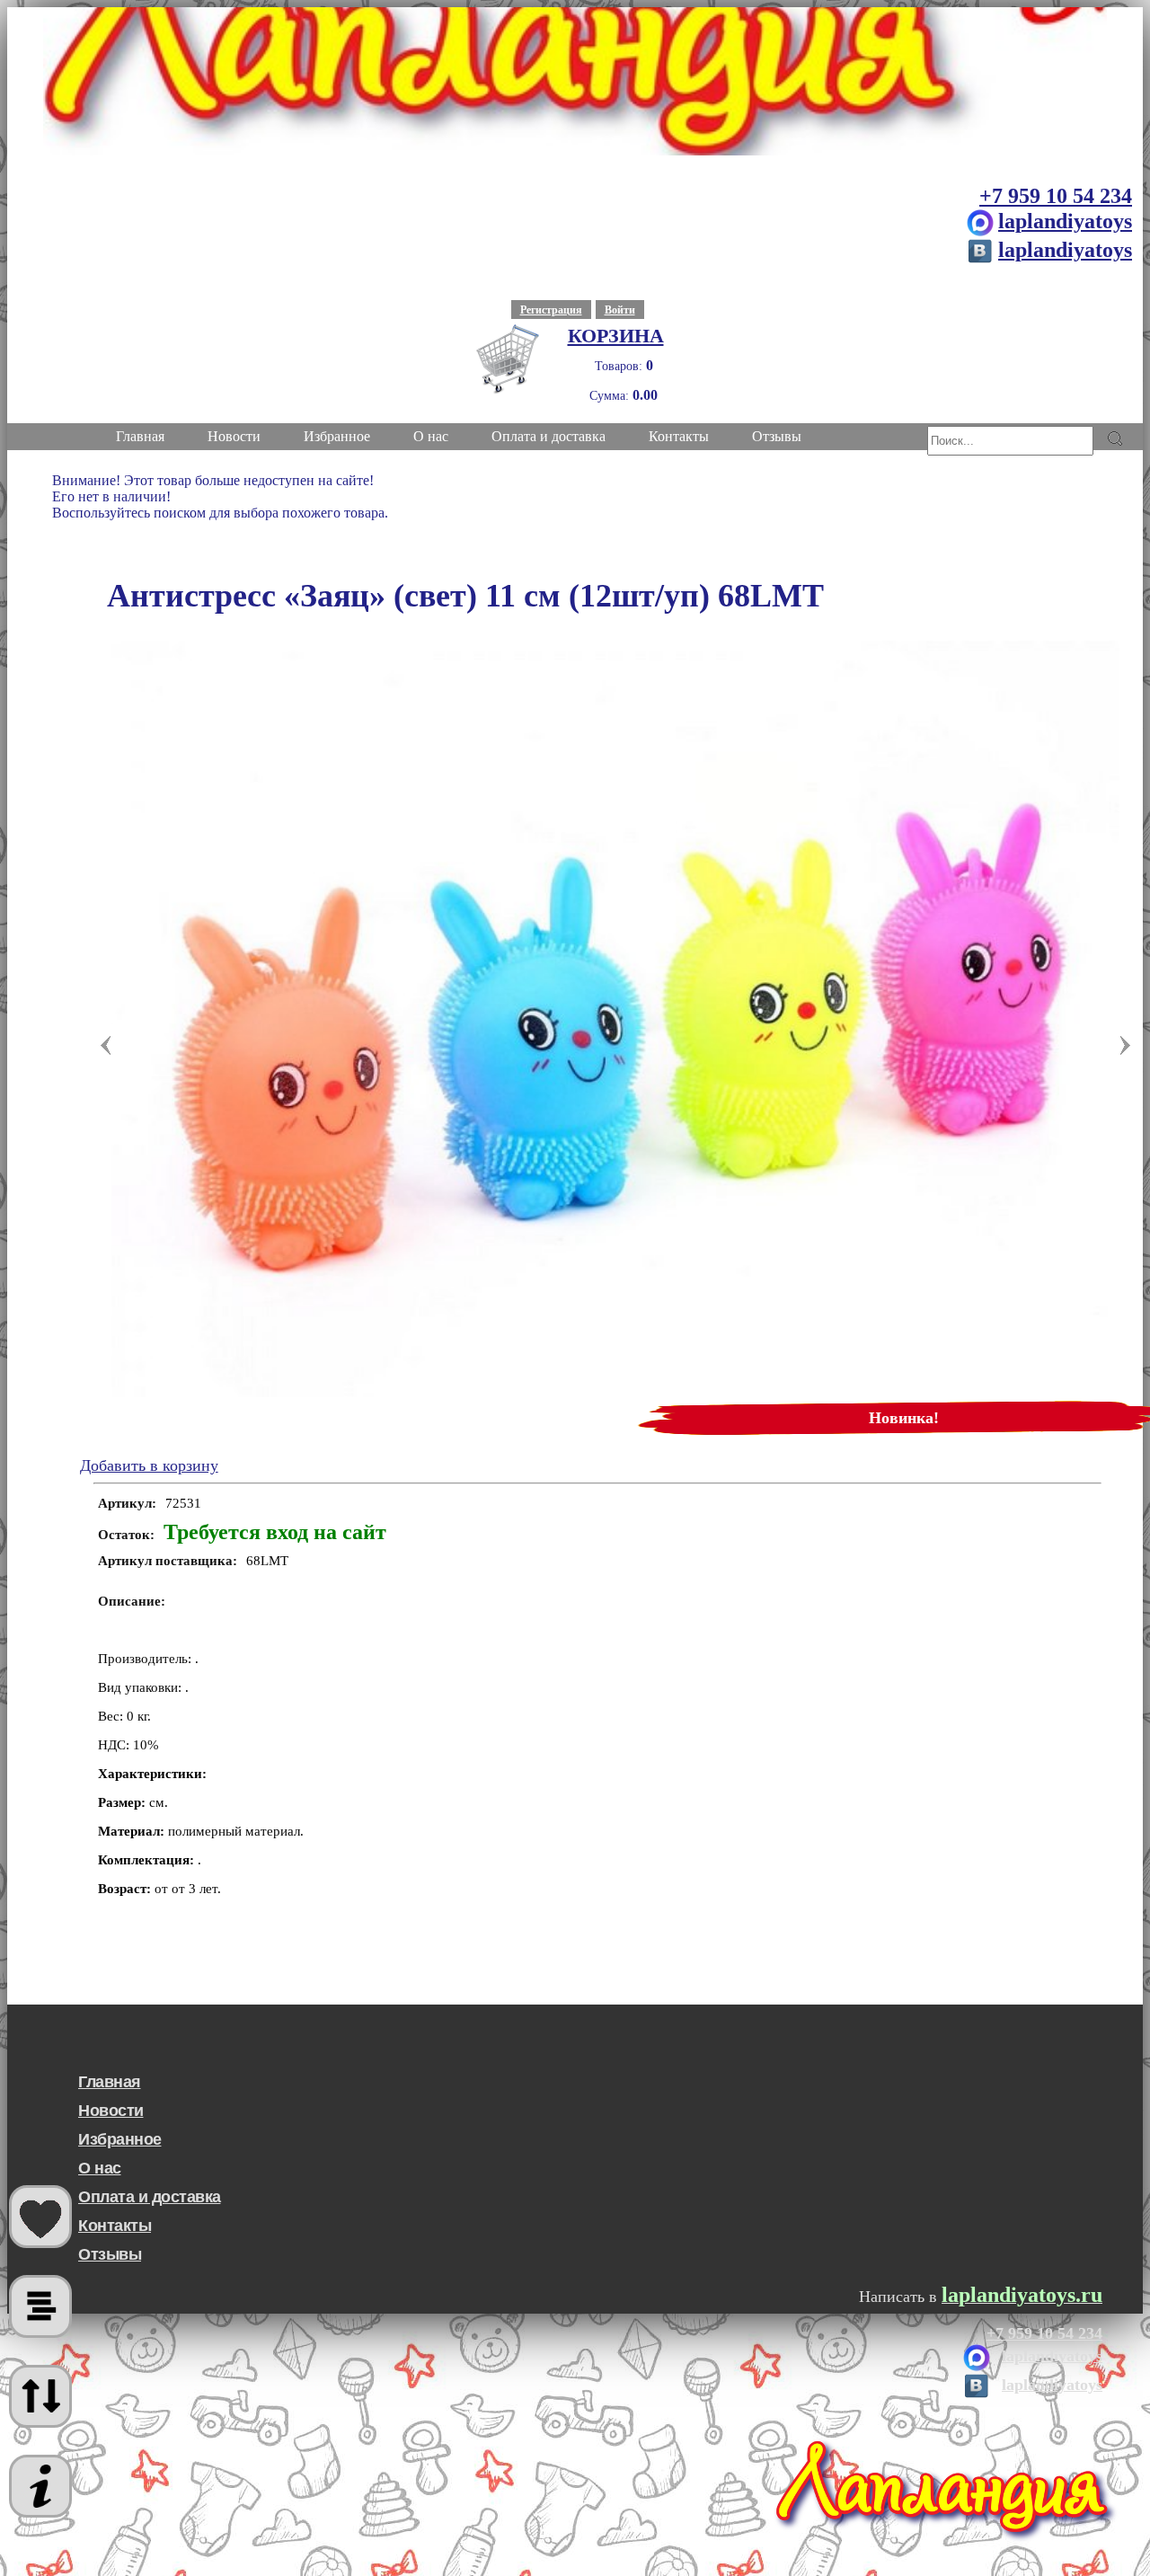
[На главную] (575, 81)
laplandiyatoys (1065, 221)
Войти (620, 310)
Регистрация (551, 310)
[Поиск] (1115, 438)
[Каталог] (40, 2306)
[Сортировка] (40, 2396)
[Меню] (40, 2486)
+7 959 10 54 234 (1056, 196)
